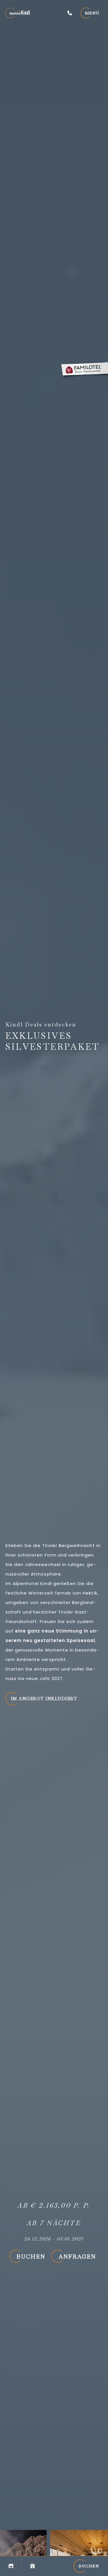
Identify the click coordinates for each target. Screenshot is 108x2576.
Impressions (11, 2566)
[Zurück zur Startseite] (17, 13)
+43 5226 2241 (70, 13)
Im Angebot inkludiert (44, 1699)
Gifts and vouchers (32, 2566)
